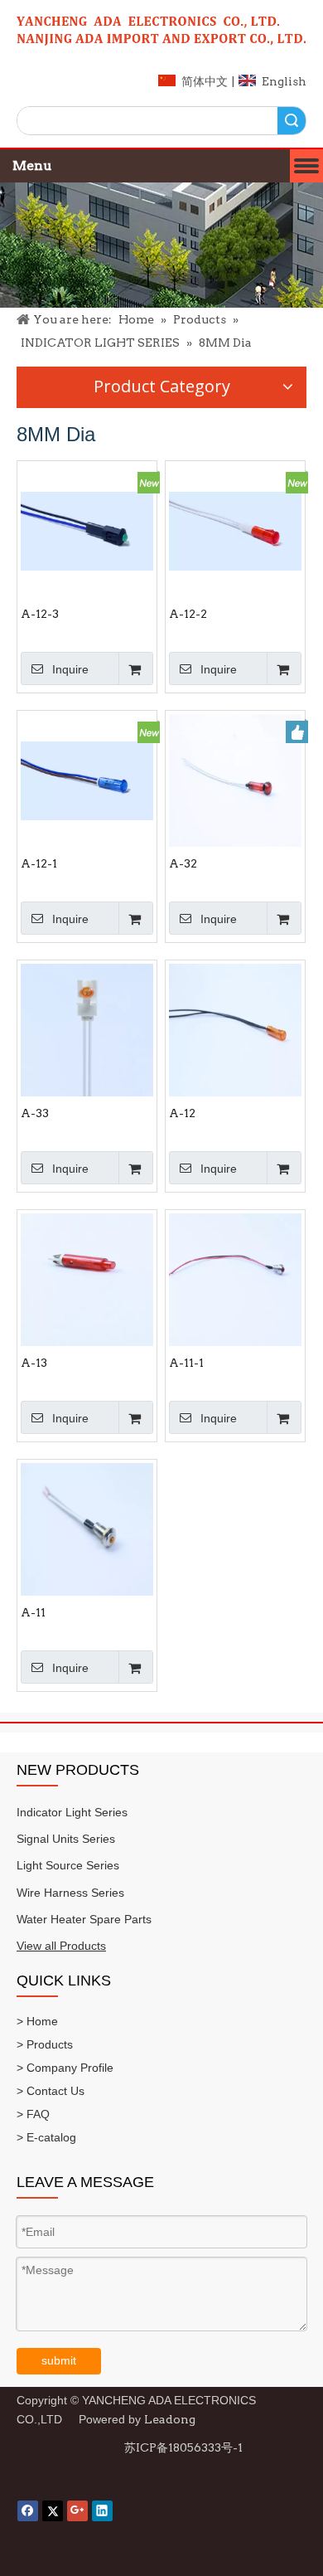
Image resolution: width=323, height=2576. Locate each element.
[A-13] (87, 1279)
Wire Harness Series (70, 1893)
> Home (37, 2021)
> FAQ (33, 2114)
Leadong (170, 2419)
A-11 (33, 1612)
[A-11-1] (235, 1279)
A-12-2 (188, 614)
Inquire (70, 669)
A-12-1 (39, 863)
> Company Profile (65, 2068)
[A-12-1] (87, 780)
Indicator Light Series (72, 1812)
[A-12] (235, 1029)
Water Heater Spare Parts (84, 1919)
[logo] (161, 31)
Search (292, 121)
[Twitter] (53, 2511)
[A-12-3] (87, 530)
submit (59, 2360)
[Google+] (77, 2511)
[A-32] (235, 780)
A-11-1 (186, 1363)
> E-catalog (46, 2137)
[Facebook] (28, 2511)
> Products (45, 2044)
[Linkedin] (102, 2511)
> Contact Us (51, 2091)
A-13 (34, 1363)
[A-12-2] (235, 530)
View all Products (61, 1946)
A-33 (35, 1113)
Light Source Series (68, 1865)
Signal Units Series (66, 1839)
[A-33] (87, 1029)
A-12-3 (40, 614)
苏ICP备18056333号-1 (183, 2447)
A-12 (182, 1113)
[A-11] (87, 1529)
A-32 (183, 863)
